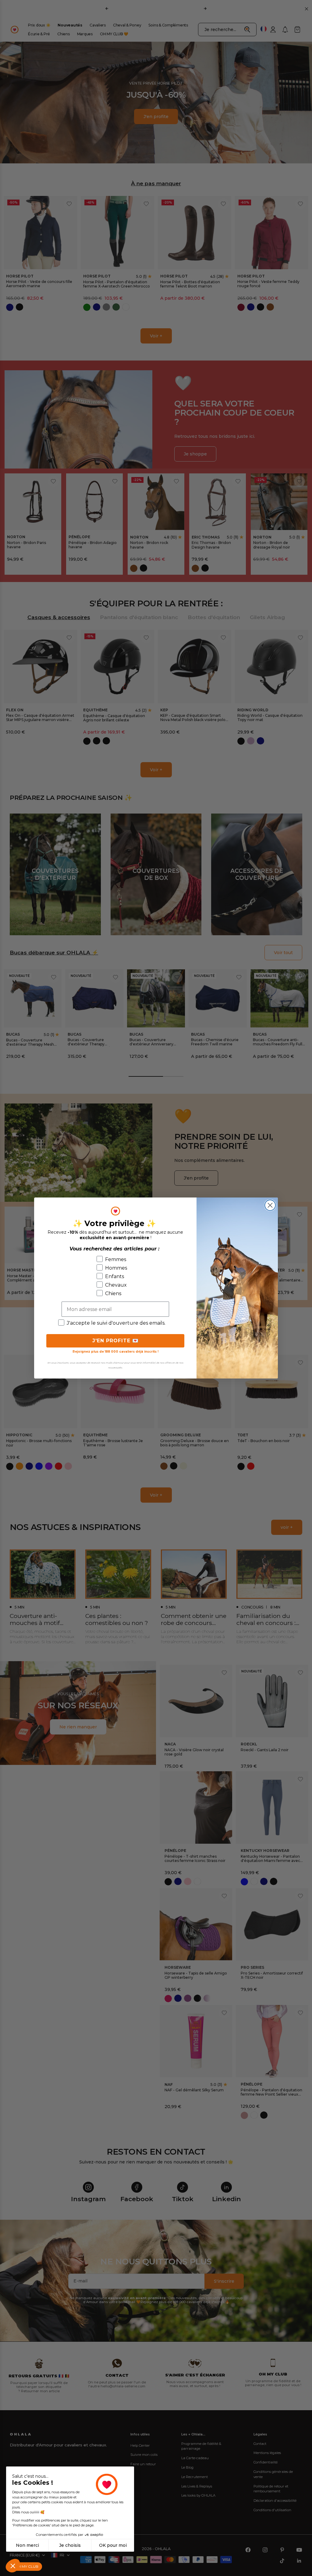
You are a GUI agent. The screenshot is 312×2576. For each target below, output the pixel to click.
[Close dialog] (270, 1205)
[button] (13, 2566)
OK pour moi (113, 2545)
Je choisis (70, 2545)
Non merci (27, 2545)
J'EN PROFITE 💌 (115, 1341)
